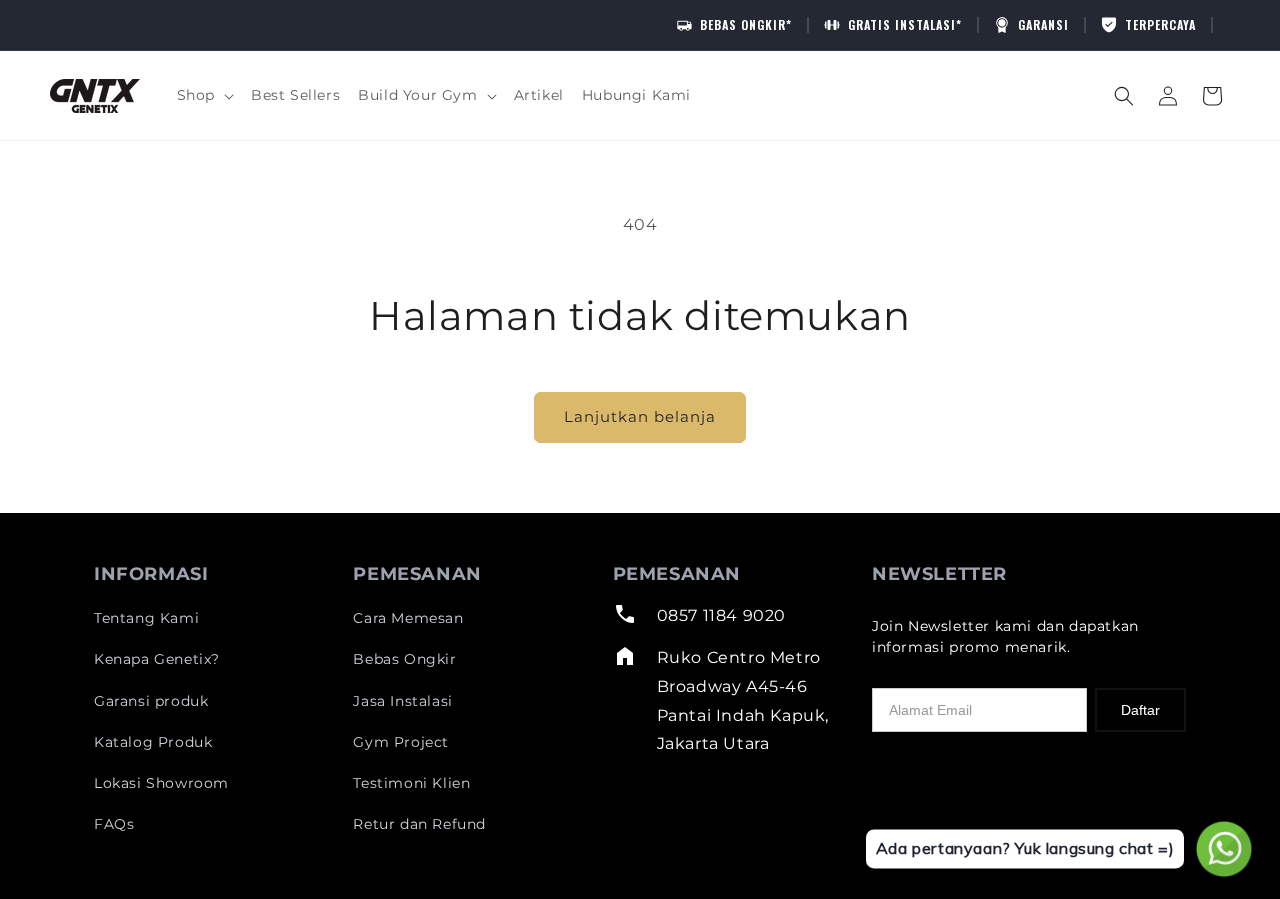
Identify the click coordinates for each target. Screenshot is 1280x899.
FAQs (114, 824)
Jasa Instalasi (402, 701)
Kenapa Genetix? (157, 659)
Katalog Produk (153, 742)
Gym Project (401, 742)
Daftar (1140, 710)
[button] (205, 95)
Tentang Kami (146, 618)
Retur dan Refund (419, 824)
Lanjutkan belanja (640, 416)
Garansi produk (151, 701)
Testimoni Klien (411, 783)
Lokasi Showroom (161, 783)
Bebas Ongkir (404, 659)
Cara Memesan (408, 618)
